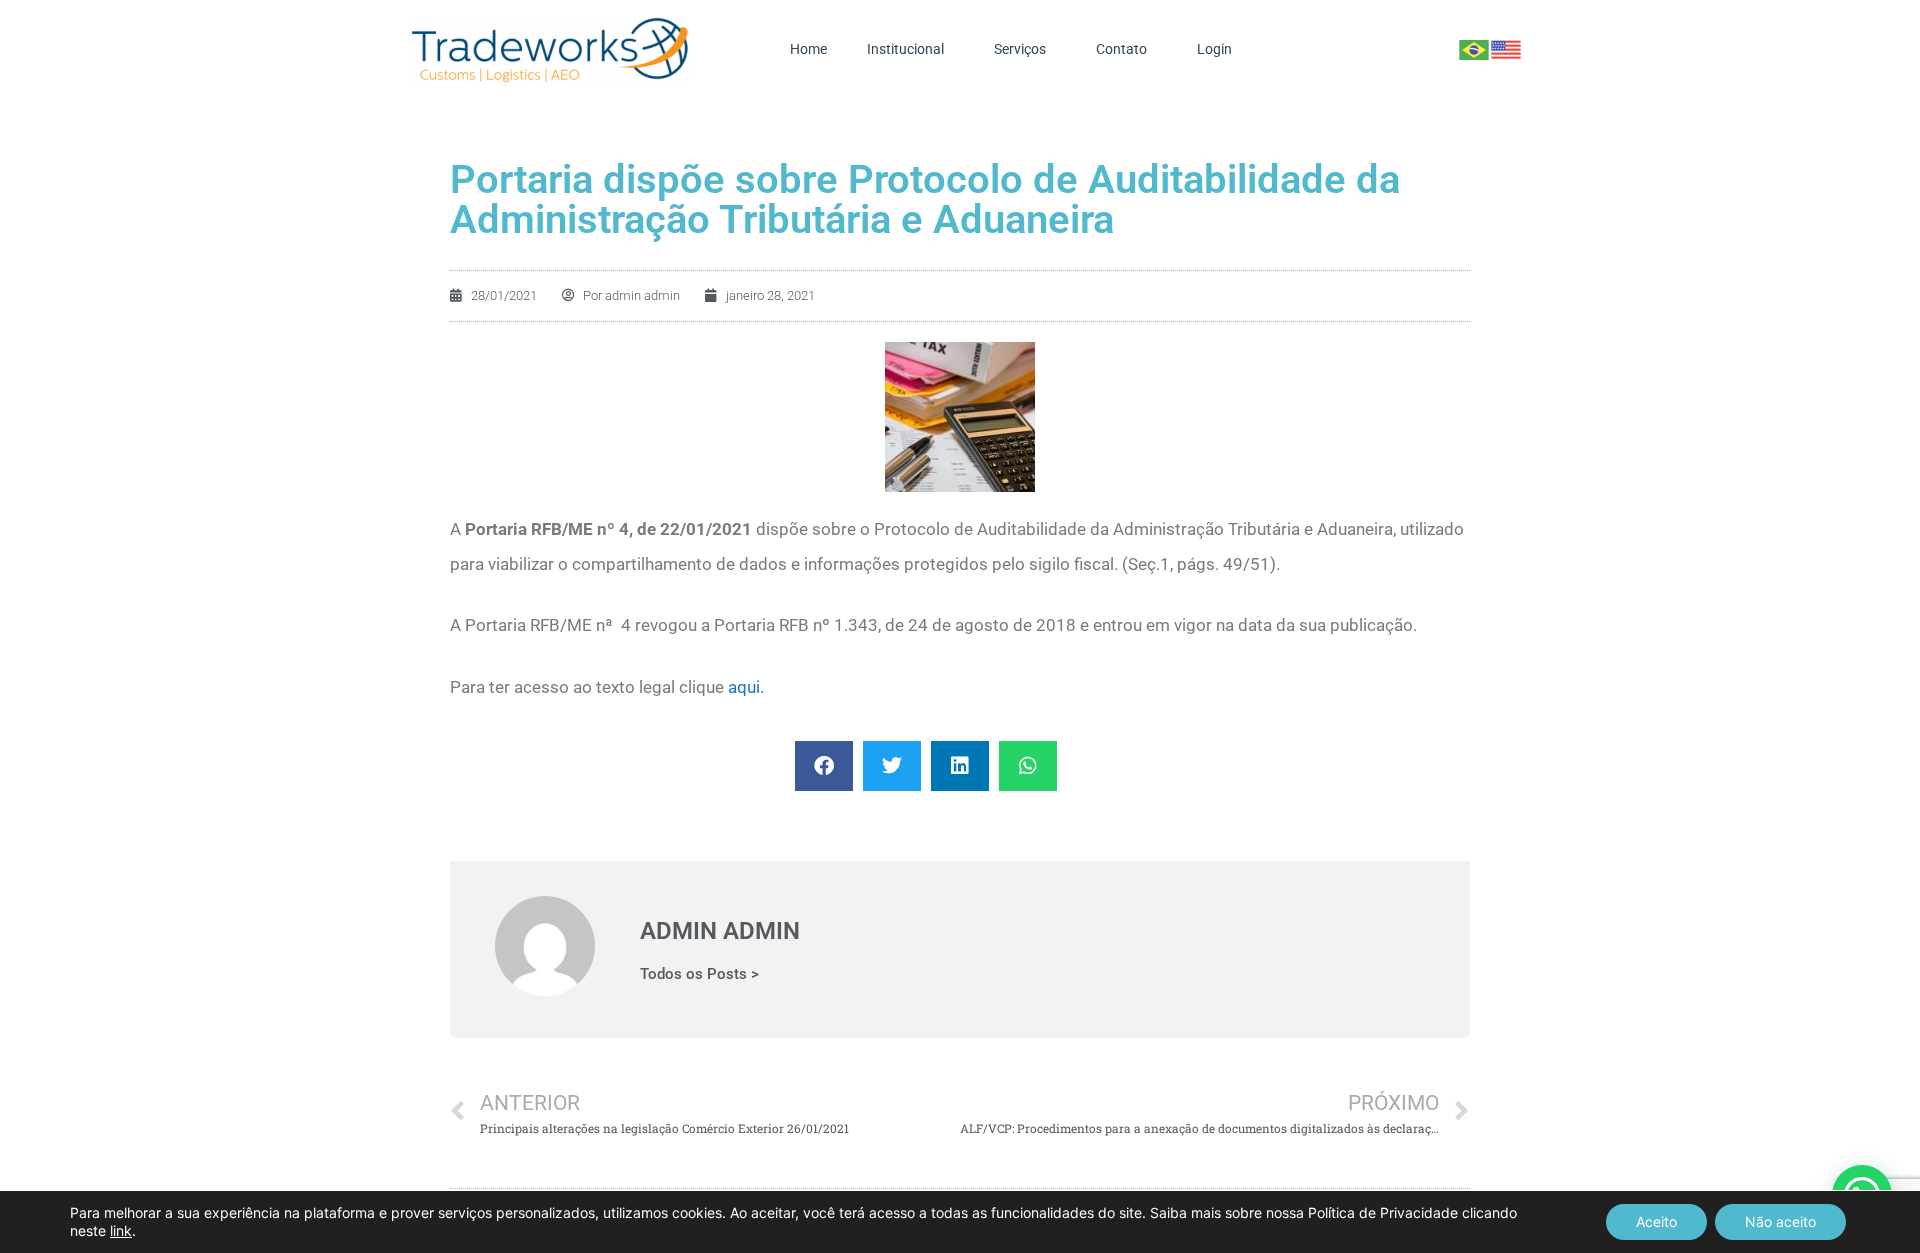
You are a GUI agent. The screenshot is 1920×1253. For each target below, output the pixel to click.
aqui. (746, 687)
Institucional (905, 49)
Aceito (1656, 1221)
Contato (1121, 49)
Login (1214, 49)
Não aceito (1780, 1221)
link (121, 1230)
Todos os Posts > (699, 974)
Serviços (1020, 49)
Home (808, 49)
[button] (824, 766)
